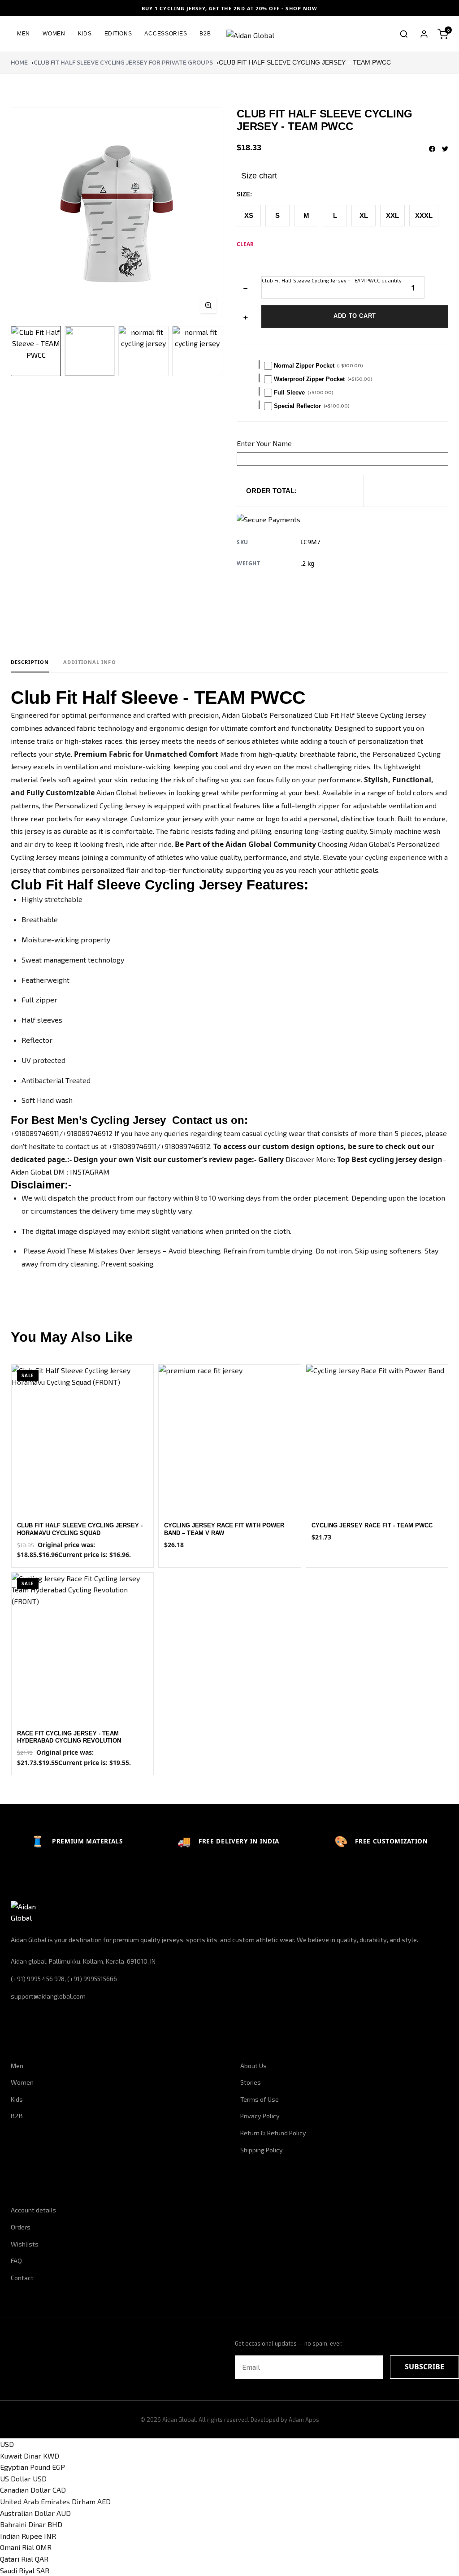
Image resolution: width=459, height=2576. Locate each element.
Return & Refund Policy (273, 2133)
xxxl (424, 215)
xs (249, 215)
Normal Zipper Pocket (318, 366)
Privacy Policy (260, 2116)
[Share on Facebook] (432, 149)
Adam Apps (304, 2420)
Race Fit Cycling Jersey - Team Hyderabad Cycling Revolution (69, 1737)
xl (364, 215)
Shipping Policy (262, 2150)
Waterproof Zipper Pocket (323, 379)
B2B (205, 34)
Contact (22, 2278)
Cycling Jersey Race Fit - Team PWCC (372, 1525)
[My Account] (424, 34)
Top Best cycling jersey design (390, 1159)
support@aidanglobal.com (48, 1996)
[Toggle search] (404, 34)
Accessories (166, 34)
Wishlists (25, 2244)
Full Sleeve (304, 392)
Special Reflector (312, 406)
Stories (251, 2082)
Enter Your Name (264, 443)
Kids (85, 34)
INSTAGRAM (90, 1172)
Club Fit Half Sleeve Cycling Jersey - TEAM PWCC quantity (332, 280)
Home (19, 63)
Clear (245, 244)
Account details (33, 2210)
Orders (21, 2227)
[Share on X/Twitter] (445, 149)
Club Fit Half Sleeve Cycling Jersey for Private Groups (123, 63)
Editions (118, 34)
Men (24, 34)
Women (54, 34)
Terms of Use (260, 2099)
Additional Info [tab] (90, 662)
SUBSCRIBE (424, 2367)
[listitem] (36, 351)
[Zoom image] (208, 305)
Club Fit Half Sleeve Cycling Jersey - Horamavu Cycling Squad (80, 1529)
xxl (392, 215)
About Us (253, 2066)
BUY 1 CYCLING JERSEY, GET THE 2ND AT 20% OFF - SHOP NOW (230, 8)
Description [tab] (30, 662)
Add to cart (355, 316)
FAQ (16, 2261)
